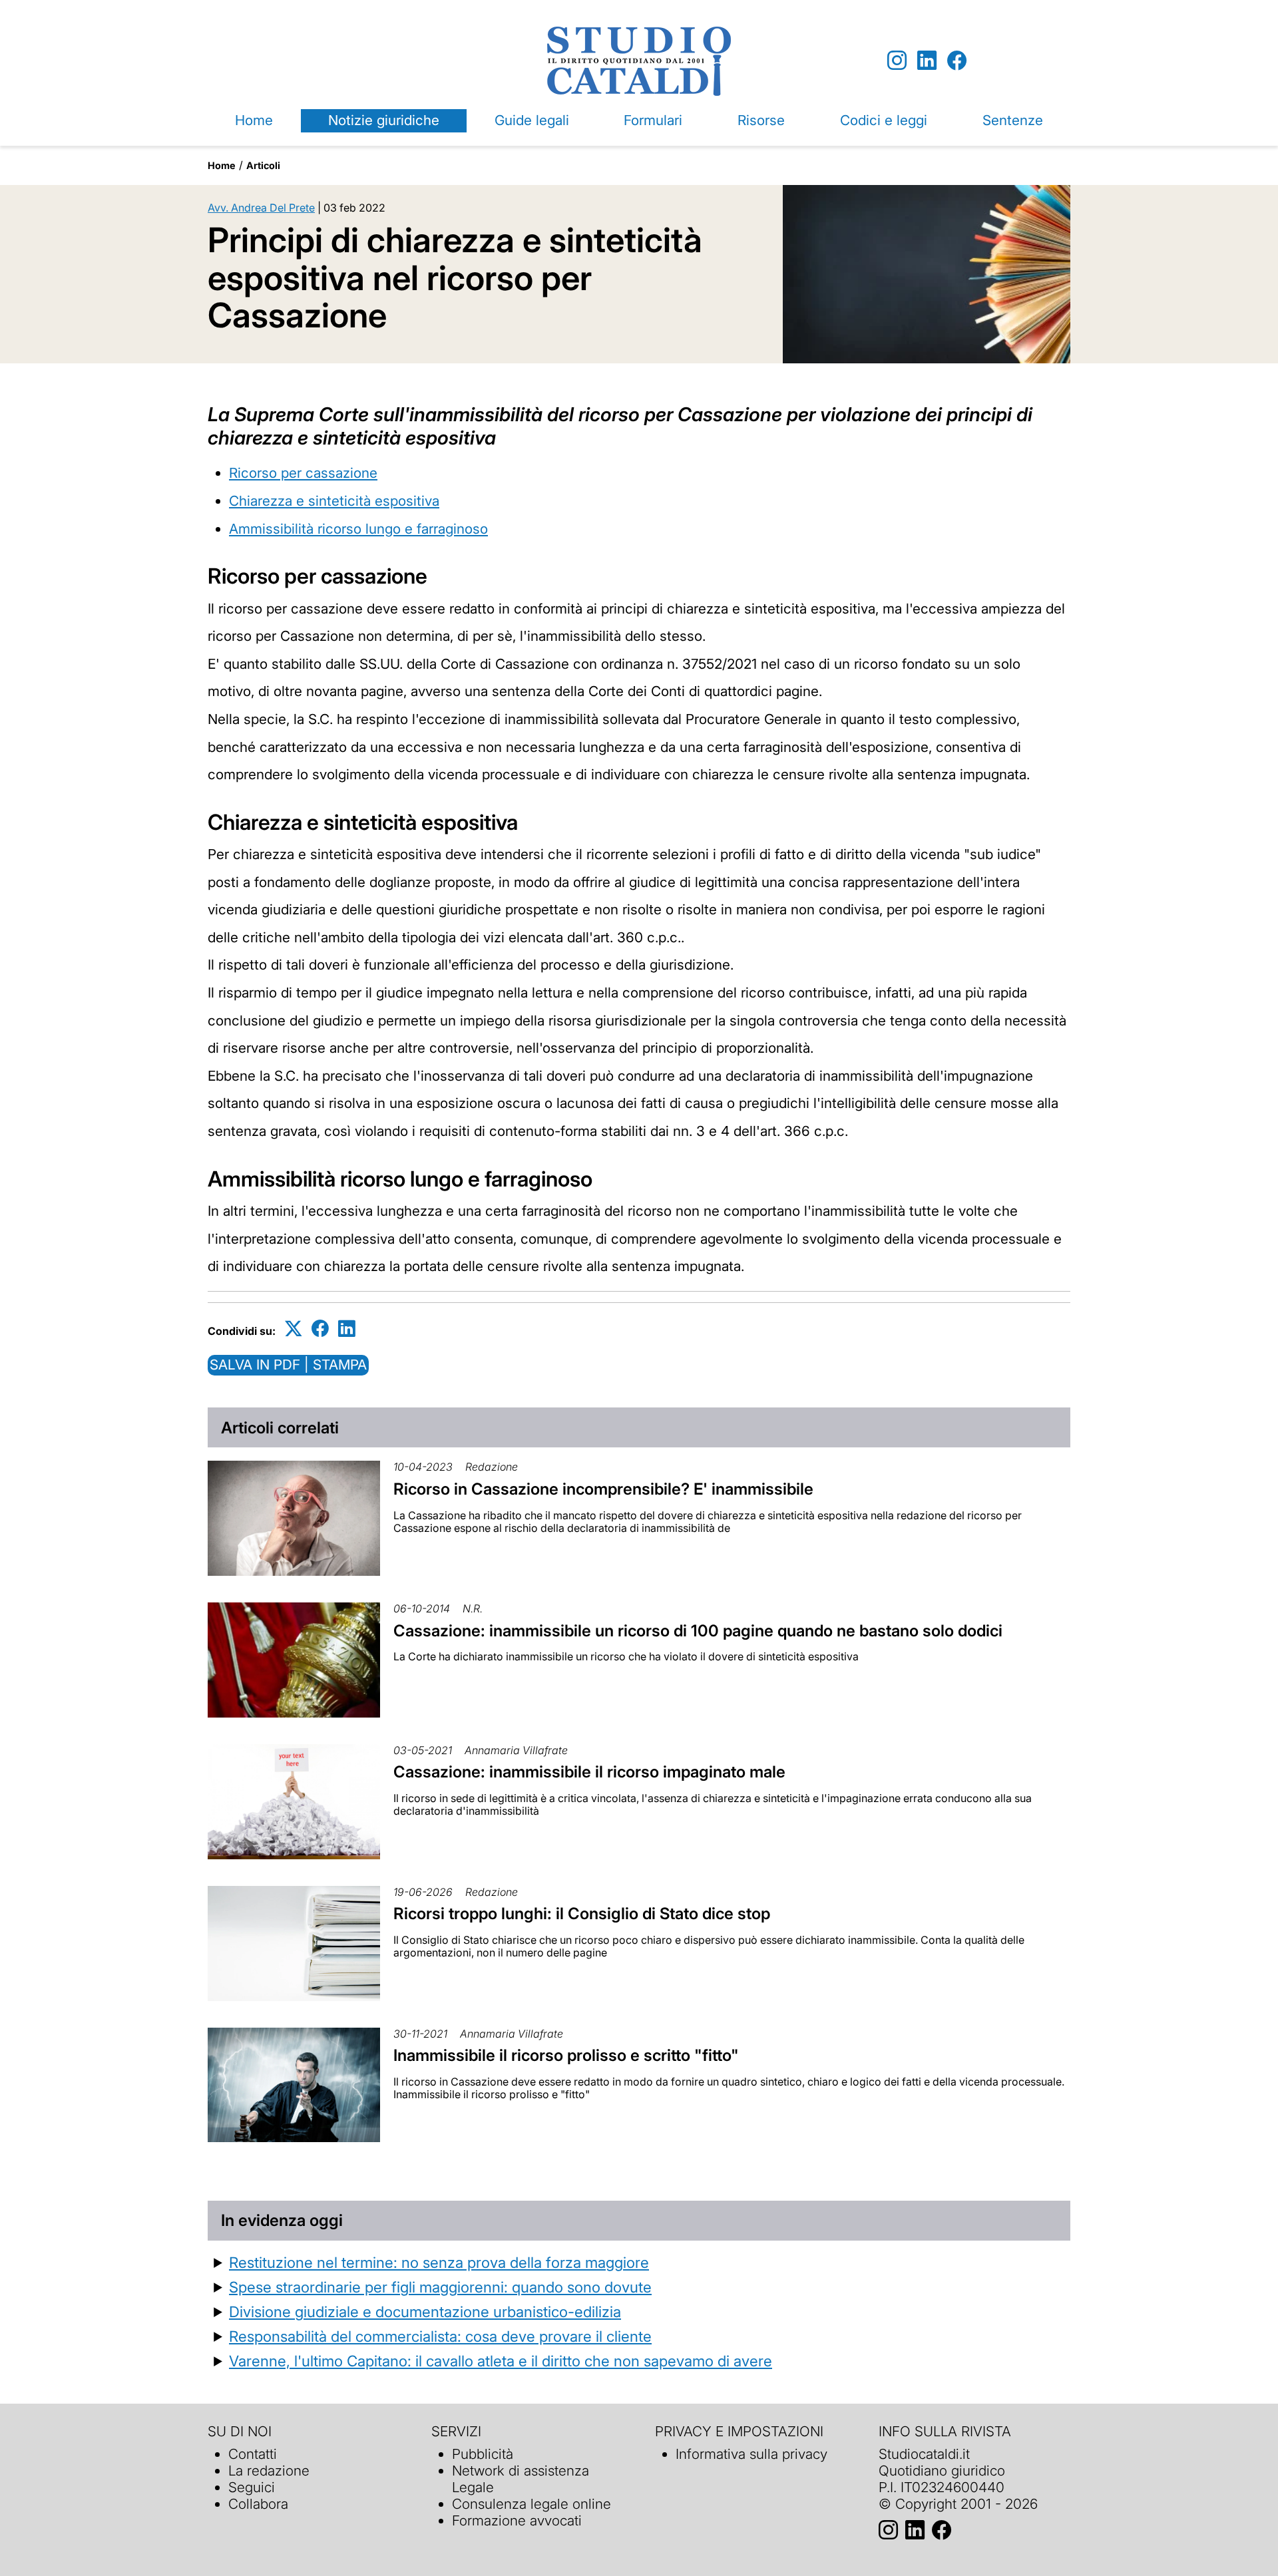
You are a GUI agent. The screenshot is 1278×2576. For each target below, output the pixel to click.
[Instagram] (897, 61)
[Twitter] (294, 1329)
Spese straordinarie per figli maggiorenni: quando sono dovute (440, 2287)
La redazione (269, 2471)
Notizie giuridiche (384, 120)
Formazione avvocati (517, 2520)
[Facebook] (957, 61)
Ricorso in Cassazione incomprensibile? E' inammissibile (603, 1489)
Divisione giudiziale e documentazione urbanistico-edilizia (425, 2311)
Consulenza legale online (532, 2504)
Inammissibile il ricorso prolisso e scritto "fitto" (566, 2055)
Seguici (252, 2487)
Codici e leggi (884, 120)
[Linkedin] (927, 61)
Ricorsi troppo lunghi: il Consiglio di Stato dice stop (582, 1914)
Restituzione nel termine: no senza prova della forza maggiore (439, 2262)
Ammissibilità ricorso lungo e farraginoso (358, 529)
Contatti (253, 2454)
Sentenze (1013, 120)
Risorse (761, 120)
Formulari (653, 120)
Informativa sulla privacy (751, 2454)
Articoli (263, 165)
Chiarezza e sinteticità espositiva (334, 501)
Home (254, 120)
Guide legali (532, 120)
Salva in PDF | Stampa (288, 1365)
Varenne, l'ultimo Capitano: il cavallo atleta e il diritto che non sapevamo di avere (501, 2361)
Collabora (258, 2504)
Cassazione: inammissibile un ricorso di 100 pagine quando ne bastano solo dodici (698, 1631)
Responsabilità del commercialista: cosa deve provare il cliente (440, 2336)
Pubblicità (483, 2454)
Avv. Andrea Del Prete (261, 208)
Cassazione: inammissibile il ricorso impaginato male (589, 1772)
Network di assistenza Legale (521, 2479)
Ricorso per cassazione (303, 473)
